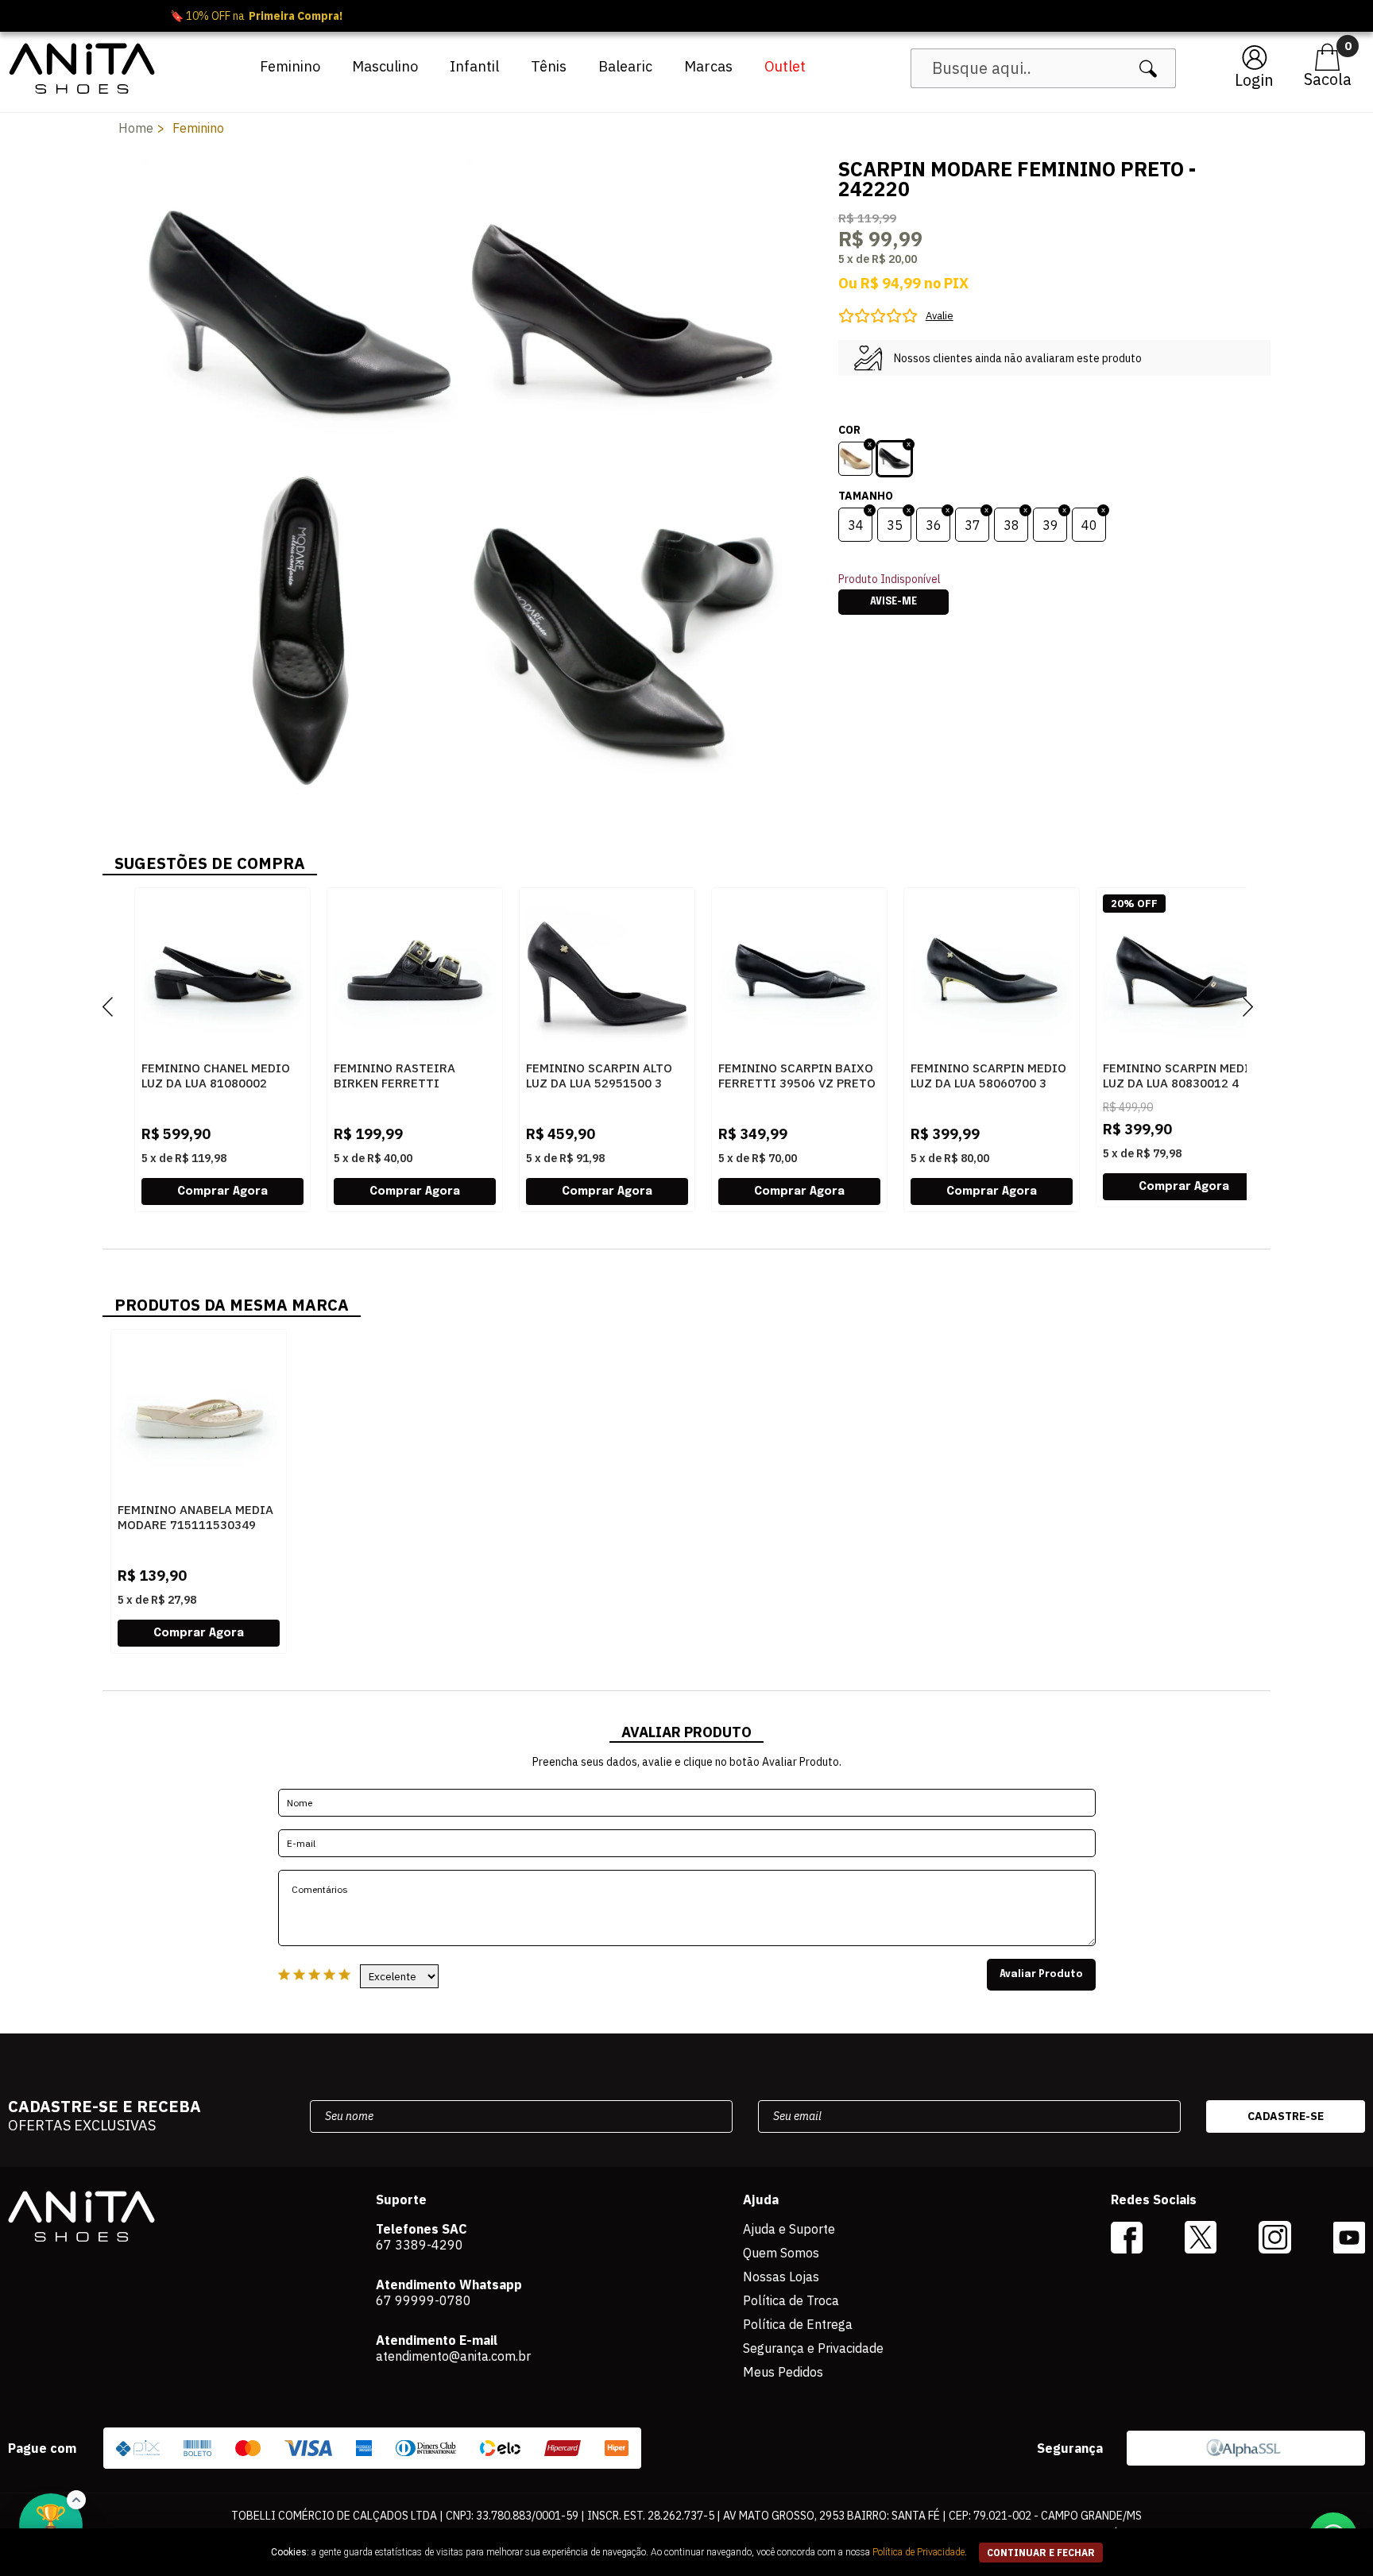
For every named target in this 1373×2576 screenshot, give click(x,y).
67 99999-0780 (424, 2300)
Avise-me (893, 602)
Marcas (708, 66)
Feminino (290, 66)
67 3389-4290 (420, 2245)
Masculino (385, 66)
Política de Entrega (798, 2324)
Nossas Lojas (781, 2277)
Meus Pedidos (783, 2372)
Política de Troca (791, 2300)
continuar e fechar (1041, 2553)
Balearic (625, 66)
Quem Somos (781, 2253)
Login (1254, 80)
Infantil (474, 66)
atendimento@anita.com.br (453, 2356)
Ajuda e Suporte (789, 2229)
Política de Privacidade (919, 2552)
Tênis (549, 66)
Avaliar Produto (1041, 1975)
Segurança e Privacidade (813, 2348)
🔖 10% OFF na (687, 16)
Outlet (785, 66)
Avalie (940, 316)
